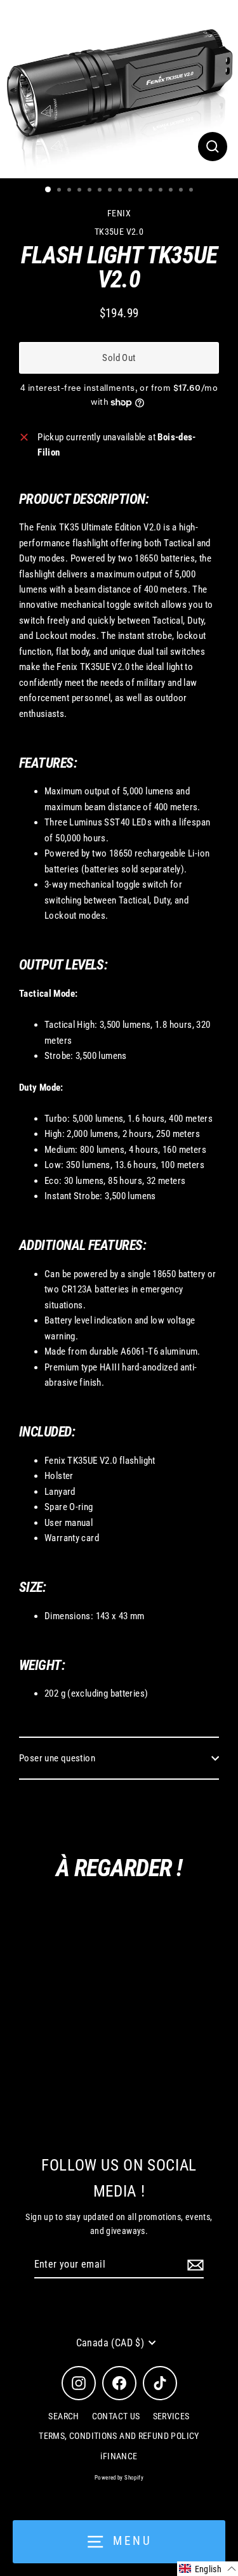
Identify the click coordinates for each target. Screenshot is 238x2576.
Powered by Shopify (119, 2478)
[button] (208, 2569)
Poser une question (57, 1758)
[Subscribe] (194, 2265)
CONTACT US (116, 2416)
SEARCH (63, 2416)
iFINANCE (119, 2456)
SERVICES (171, 2416)
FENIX (119, 213)
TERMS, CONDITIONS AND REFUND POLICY (119, 2436)
